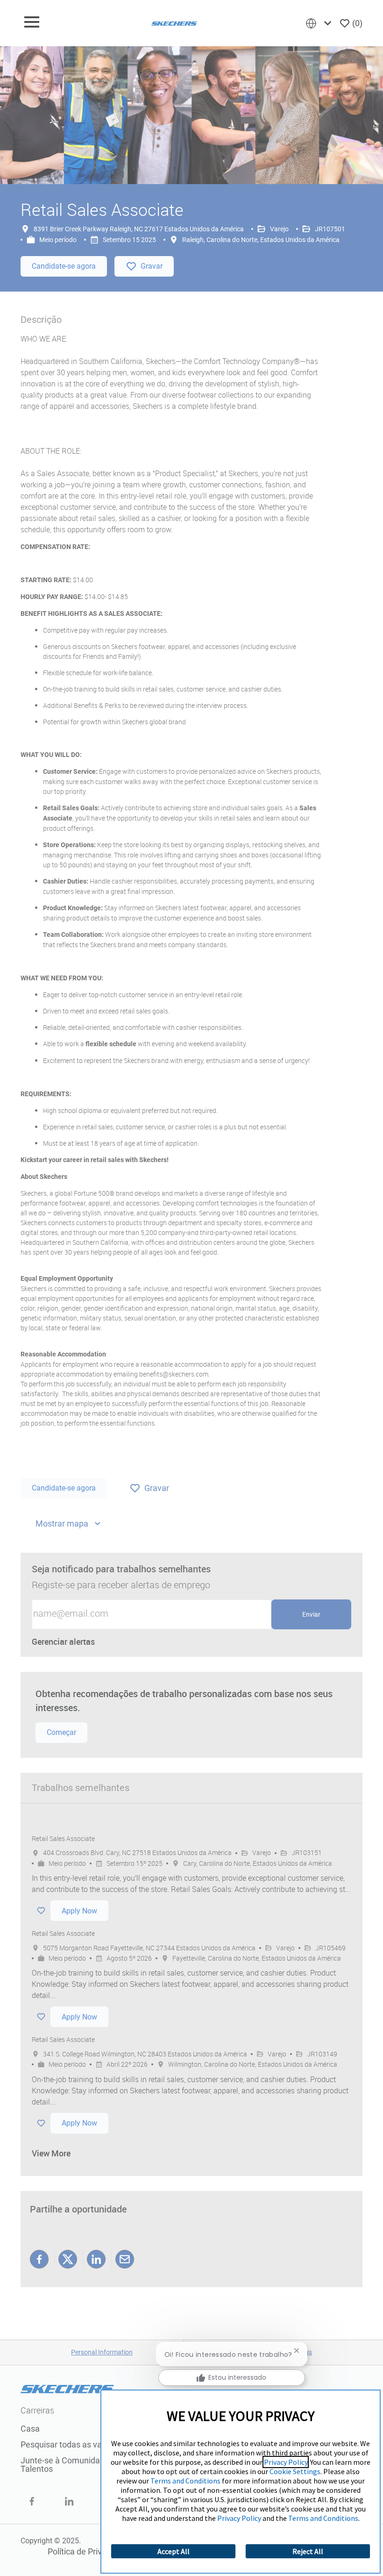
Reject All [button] (308, 2551)
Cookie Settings (295, 2471)
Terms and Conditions (185, 2481)
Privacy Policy (286, 2462)
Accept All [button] (174, 2551)
